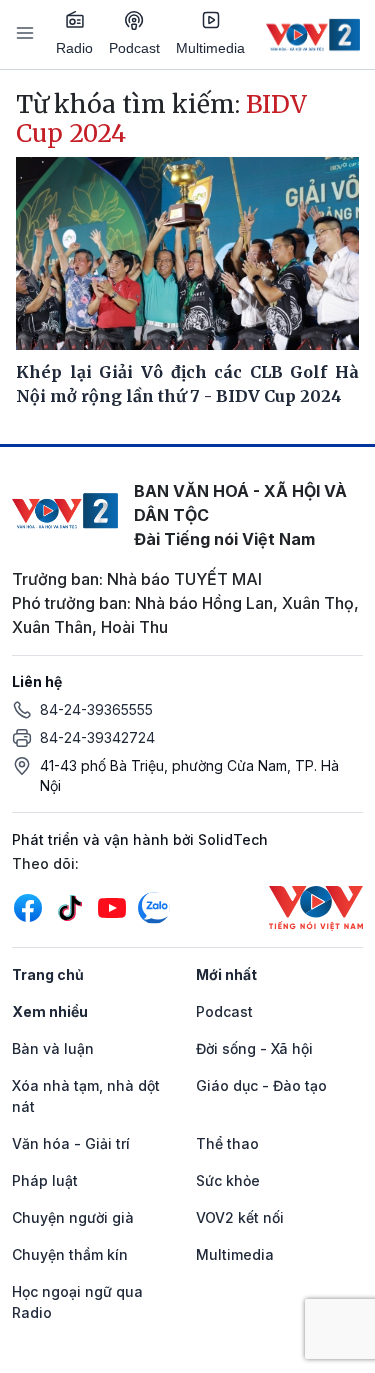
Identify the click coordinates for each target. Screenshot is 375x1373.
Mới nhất (226, 974)
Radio (74, 48)
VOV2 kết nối (240, 1217)
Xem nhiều (50, 1011)
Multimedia (210, 48)
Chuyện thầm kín (70, 1254)
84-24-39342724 (97, 737)
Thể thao (227, 1143)
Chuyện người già (73, 1217)
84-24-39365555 (96, 709)
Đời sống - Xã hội (254, 1048)
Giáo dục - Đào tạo (261, 1085)
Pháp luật (45, 1180)
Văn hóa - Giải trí (71, 1143)
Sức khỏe (228, 1180)
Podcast (134, 48)
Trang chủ (48, 974)
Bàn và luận (53, 1048)
